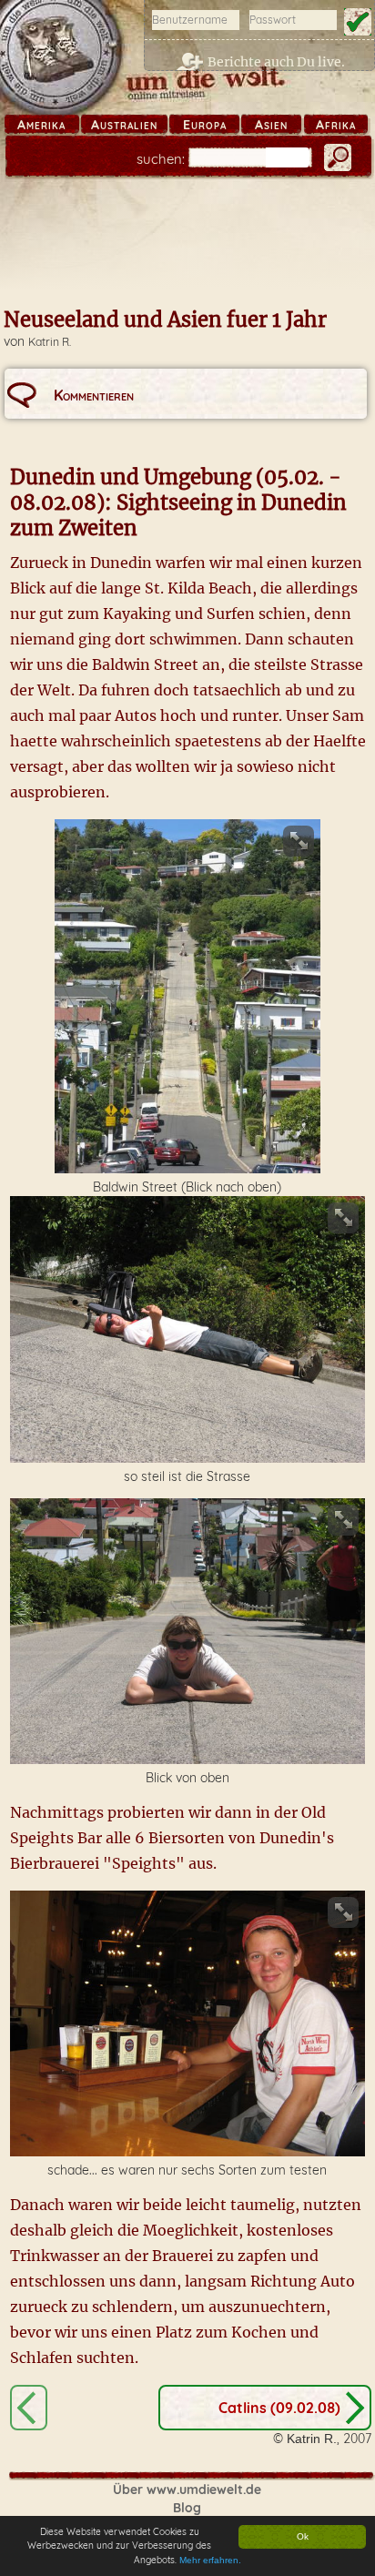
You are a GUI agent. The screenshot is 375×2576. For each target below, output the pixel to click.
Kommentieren (94, 395)
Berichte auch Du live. (276, 62)
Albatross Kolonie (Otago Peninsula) (29, 2408)
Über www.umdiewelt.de (187, 2490)
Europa (205, 125)
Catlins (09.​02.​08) (279, 2408)
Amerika (41, 125)
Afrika (336, 125)
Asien (271, 125)
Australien (124, 125)
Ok (303, 2536)
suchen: (161, 159)
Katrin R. (50, 342)
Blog (187, 2508)
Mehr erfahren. (210, 2560)
